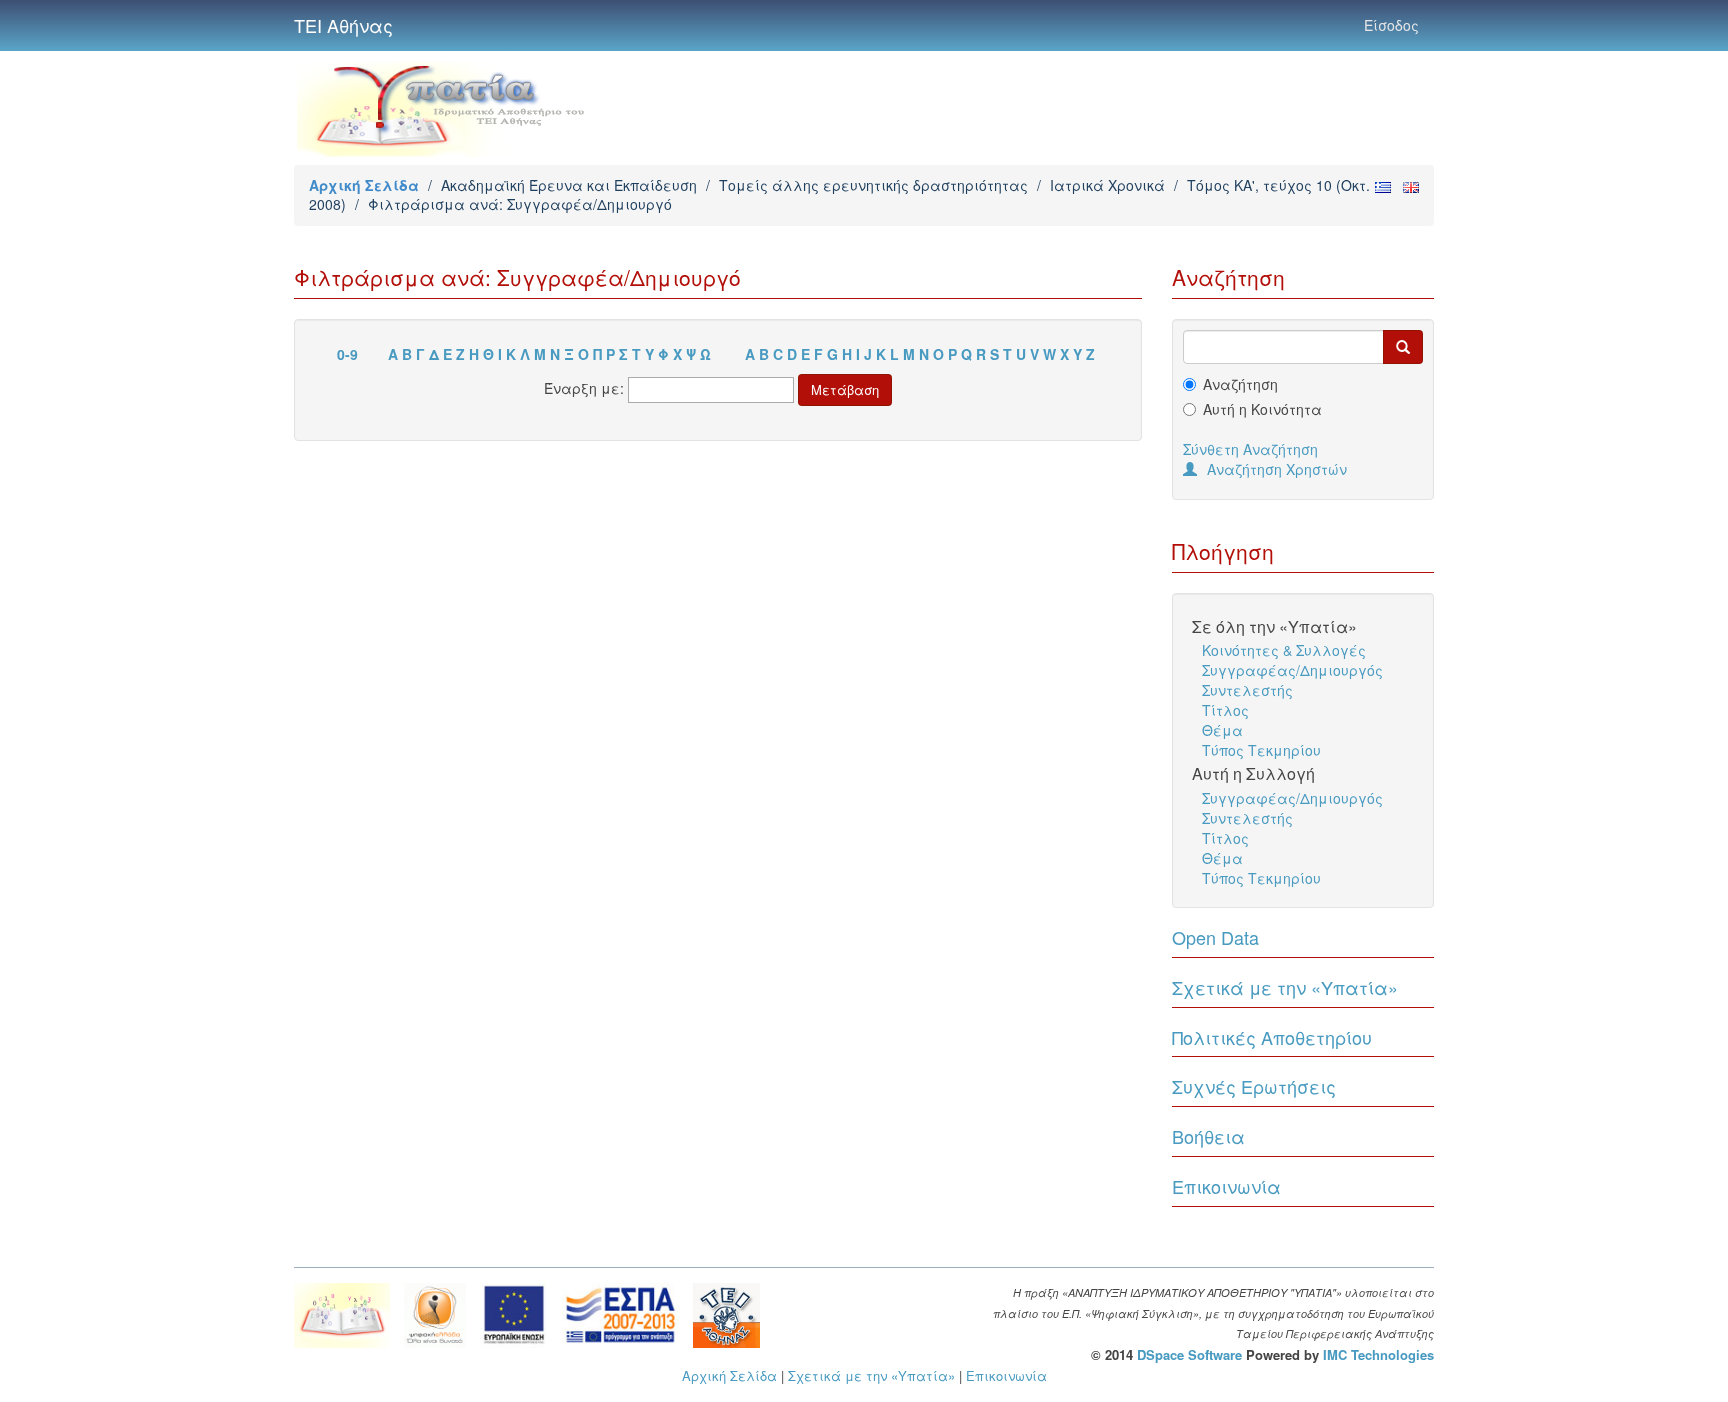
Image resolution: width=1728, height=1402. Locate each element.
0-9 (347, 354)
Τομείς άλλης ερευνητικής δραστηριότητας (873, 185)
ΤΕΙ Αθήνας (343, 25)
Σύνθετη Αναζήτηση (1250, 449)
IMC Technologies (1378, 1354)
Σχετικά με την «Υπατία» (1285, 987)
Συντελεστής (1247, 690)
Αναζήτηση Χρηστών (1277, 469)
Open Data (1215, 937)
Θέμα (1222, 730)
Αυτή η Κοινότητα (1262, 409)
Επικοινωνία (1226, 1186)
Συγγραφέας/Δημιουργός (1292, 670)
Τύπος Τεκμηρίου (1261, 750)
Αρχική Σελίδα (364, 185)
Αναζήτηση (1240, 384)
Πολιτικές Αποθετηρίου (1272, 1037)
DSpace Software (1189, 1354)
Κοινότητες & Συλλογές (1284, 650)
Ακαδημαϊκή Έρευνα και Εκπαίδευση (569, 185)
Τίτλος (1225, 710)
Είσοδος (1391, 25)
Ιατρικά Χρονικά (1107, 185)
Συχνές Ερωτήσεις (1254, 1086)
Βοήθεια (1208, 1136)
